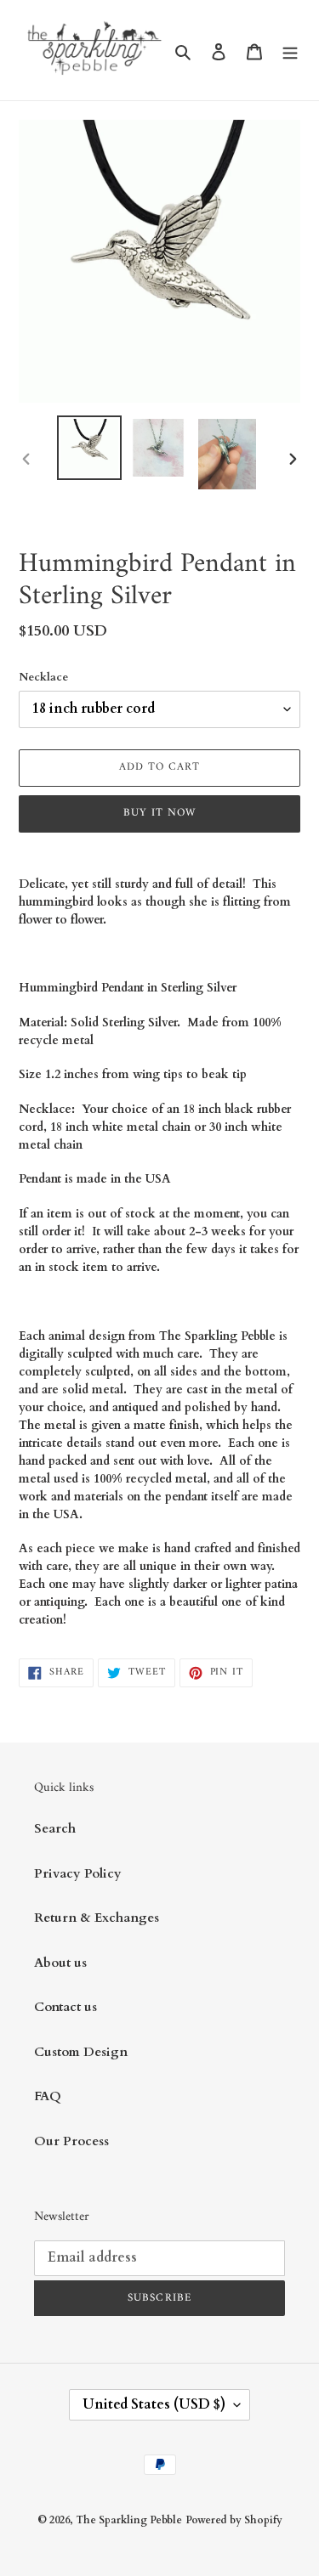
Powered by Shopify (234, 2520)
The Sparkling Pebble (129, 2520)
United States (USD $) (154, 2404)
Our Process (71, 2141)
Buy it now (159, 813)
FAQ (48, 2096)
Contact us (66, 2007)
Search (55, 1828)
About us (60, 1963)
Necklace (43, 677)
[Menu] (290, 51)
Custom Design (81, 2052)
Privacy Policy (78, 1873)
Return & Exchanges (97, 1918)
